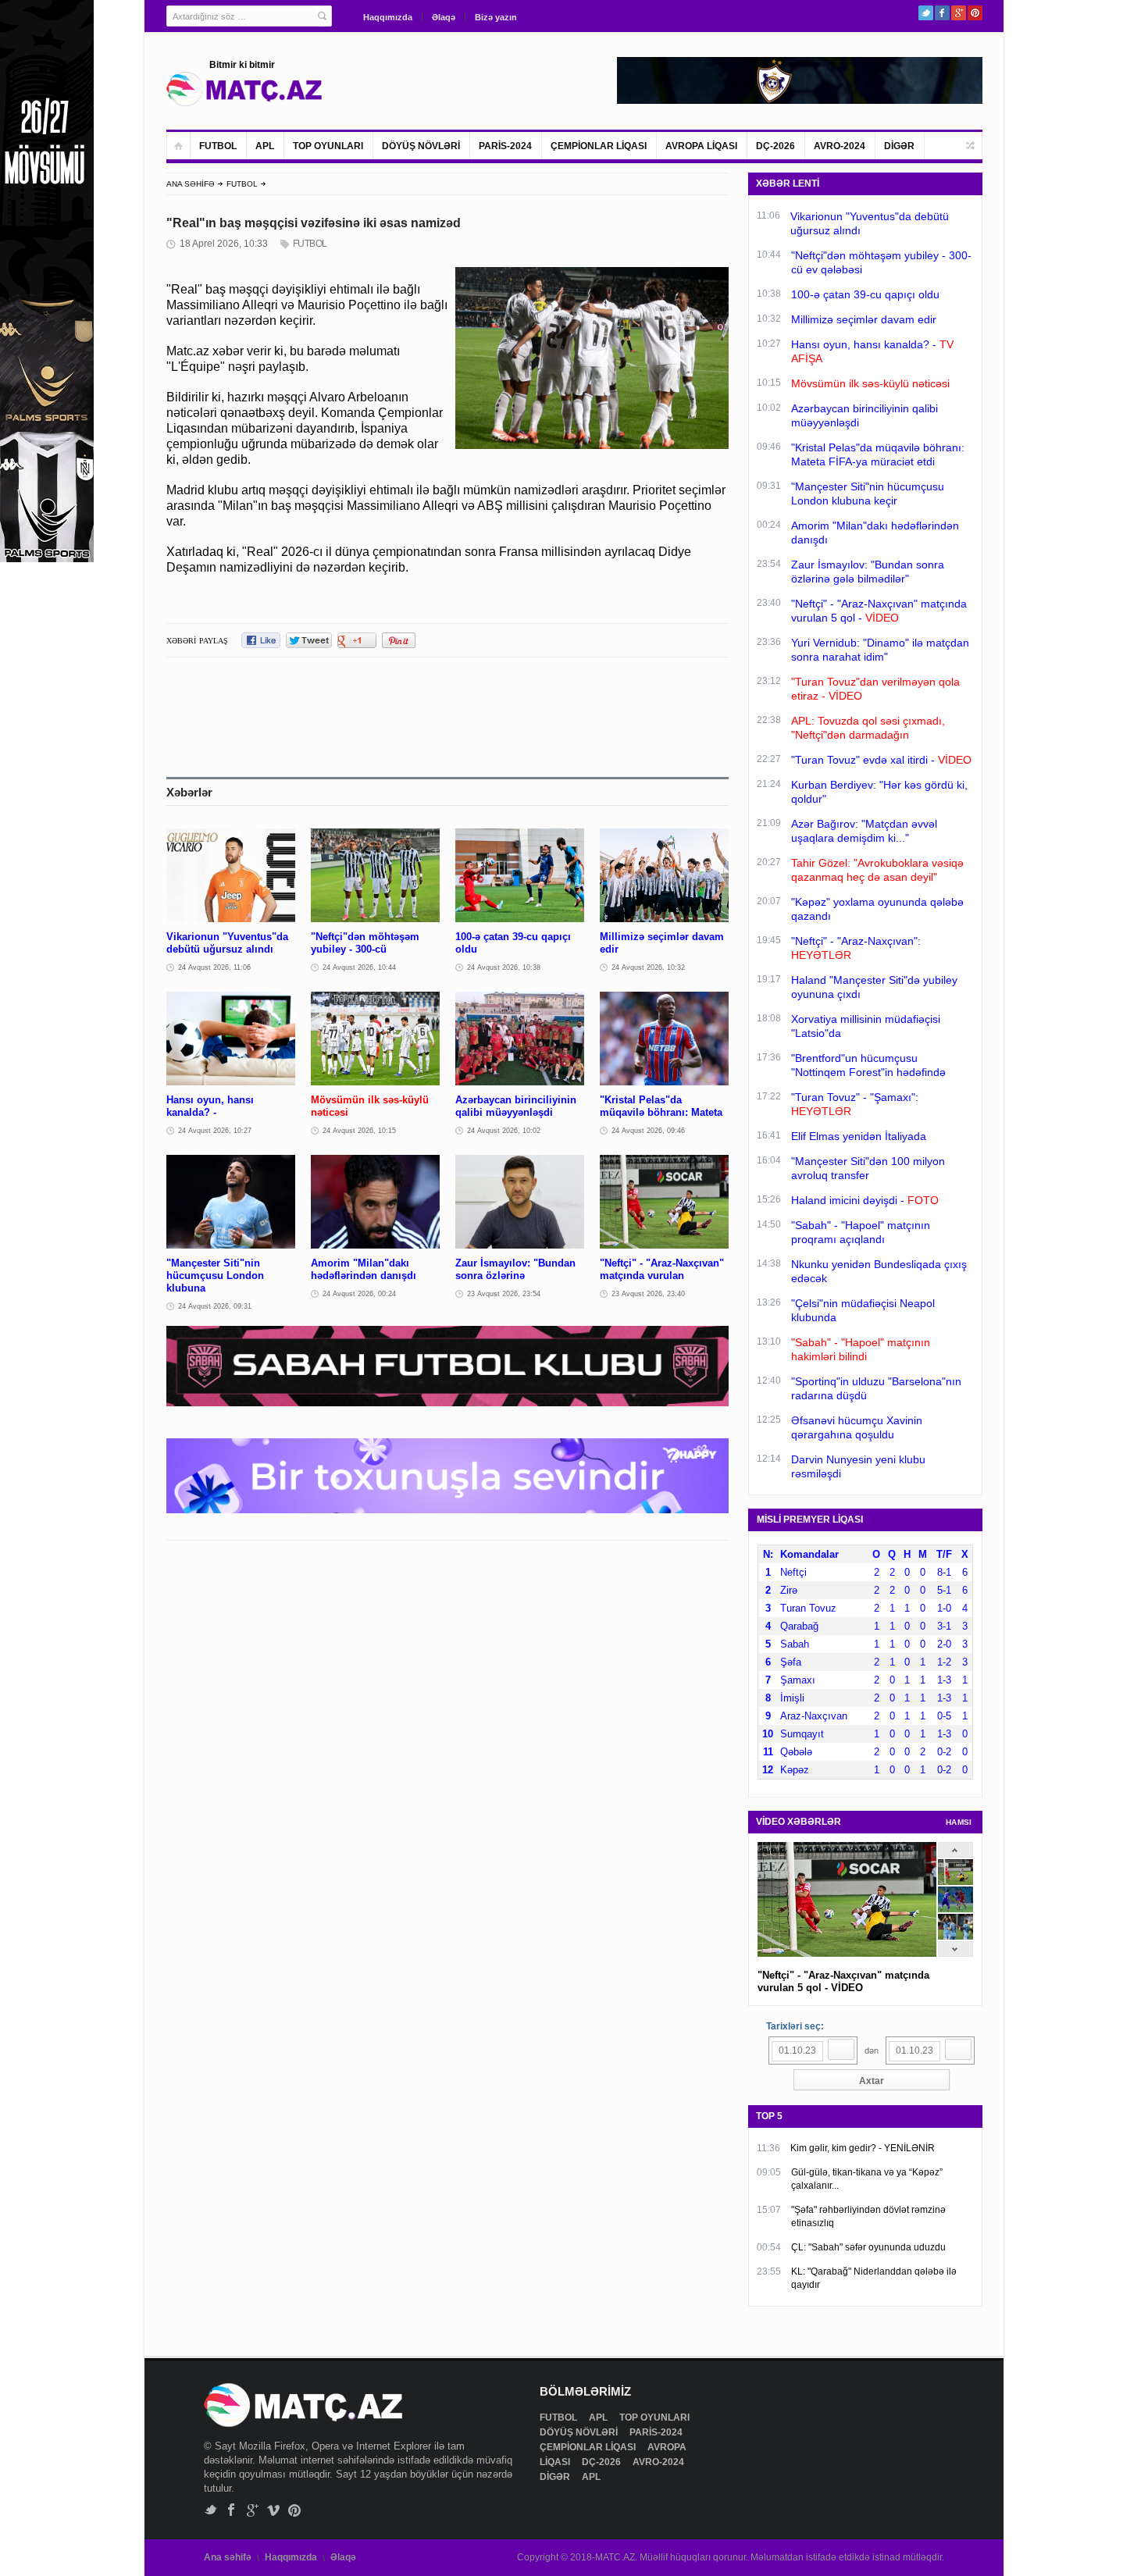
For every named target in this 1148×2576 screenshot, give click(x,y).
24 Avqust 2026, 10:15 (359, 1131)
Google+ (959, 13)
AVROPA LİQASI (701, 146)
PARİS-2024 (505, 146)
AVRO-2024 (840, 146)
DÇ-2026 (775, 146)
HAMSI (959, 1822)
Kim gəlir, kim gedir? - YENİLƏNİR (863, 2148)
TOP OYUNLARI (328, 146)
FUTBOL (218, 146)
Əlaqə (444, 17)
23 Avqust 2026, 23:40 (648, 1294)
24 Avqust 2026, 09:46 (648, 1131)
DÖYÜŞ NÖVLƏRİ (421, 146)
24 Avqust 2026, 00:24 (359, 1294)
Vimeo (274, 2510)
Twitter (926, 13)
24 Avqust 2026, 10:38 (504, 967)
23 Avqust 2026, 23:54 (504, 1294)
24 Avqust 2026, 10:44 (359, 967)
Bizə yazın (496, 17)
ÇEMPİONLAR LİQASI (599, 146)
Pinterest (975, 13)
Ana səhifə (228, 2557)
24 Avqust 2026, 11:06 (214, 967)
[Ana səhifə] (178, 146)
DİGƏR (899, 146)
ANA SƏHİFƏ (191, 184)
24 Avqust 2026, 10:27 (215, 1131)
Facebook (942, 13)
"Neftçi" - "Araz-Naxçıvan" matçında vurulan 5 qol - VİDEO (843, 1981)
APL (265, 146)
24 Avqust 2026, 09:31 (215, 1306)
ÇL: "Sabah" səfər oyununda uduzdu (868, 2247)
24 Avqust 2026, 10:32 (648, 967)
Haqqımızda (388, 17)
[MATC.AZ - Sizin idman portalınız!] (244, 89)
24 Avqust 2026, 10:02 (504, 1131)
